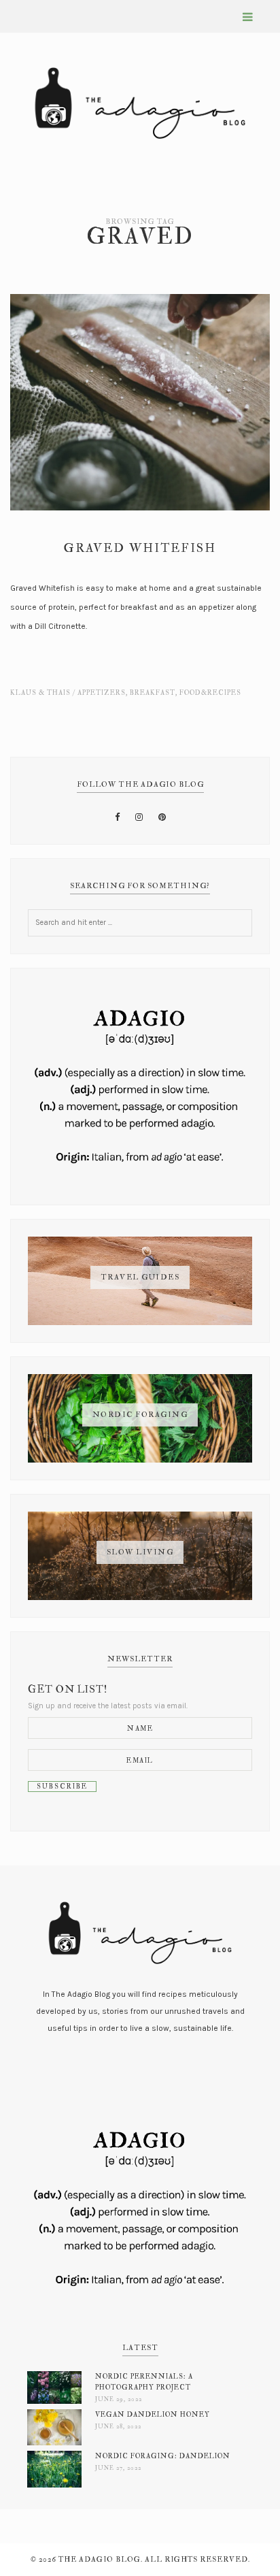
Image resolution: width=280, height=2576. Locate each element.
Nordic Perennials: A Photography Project (144, 2382)
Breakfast (153, 693)
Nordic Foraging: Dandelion (163, 2456)
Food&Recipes (210, 693)
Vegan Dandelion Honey (153, 2414)
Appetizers (102, 693)
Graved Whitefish (140, 548)
